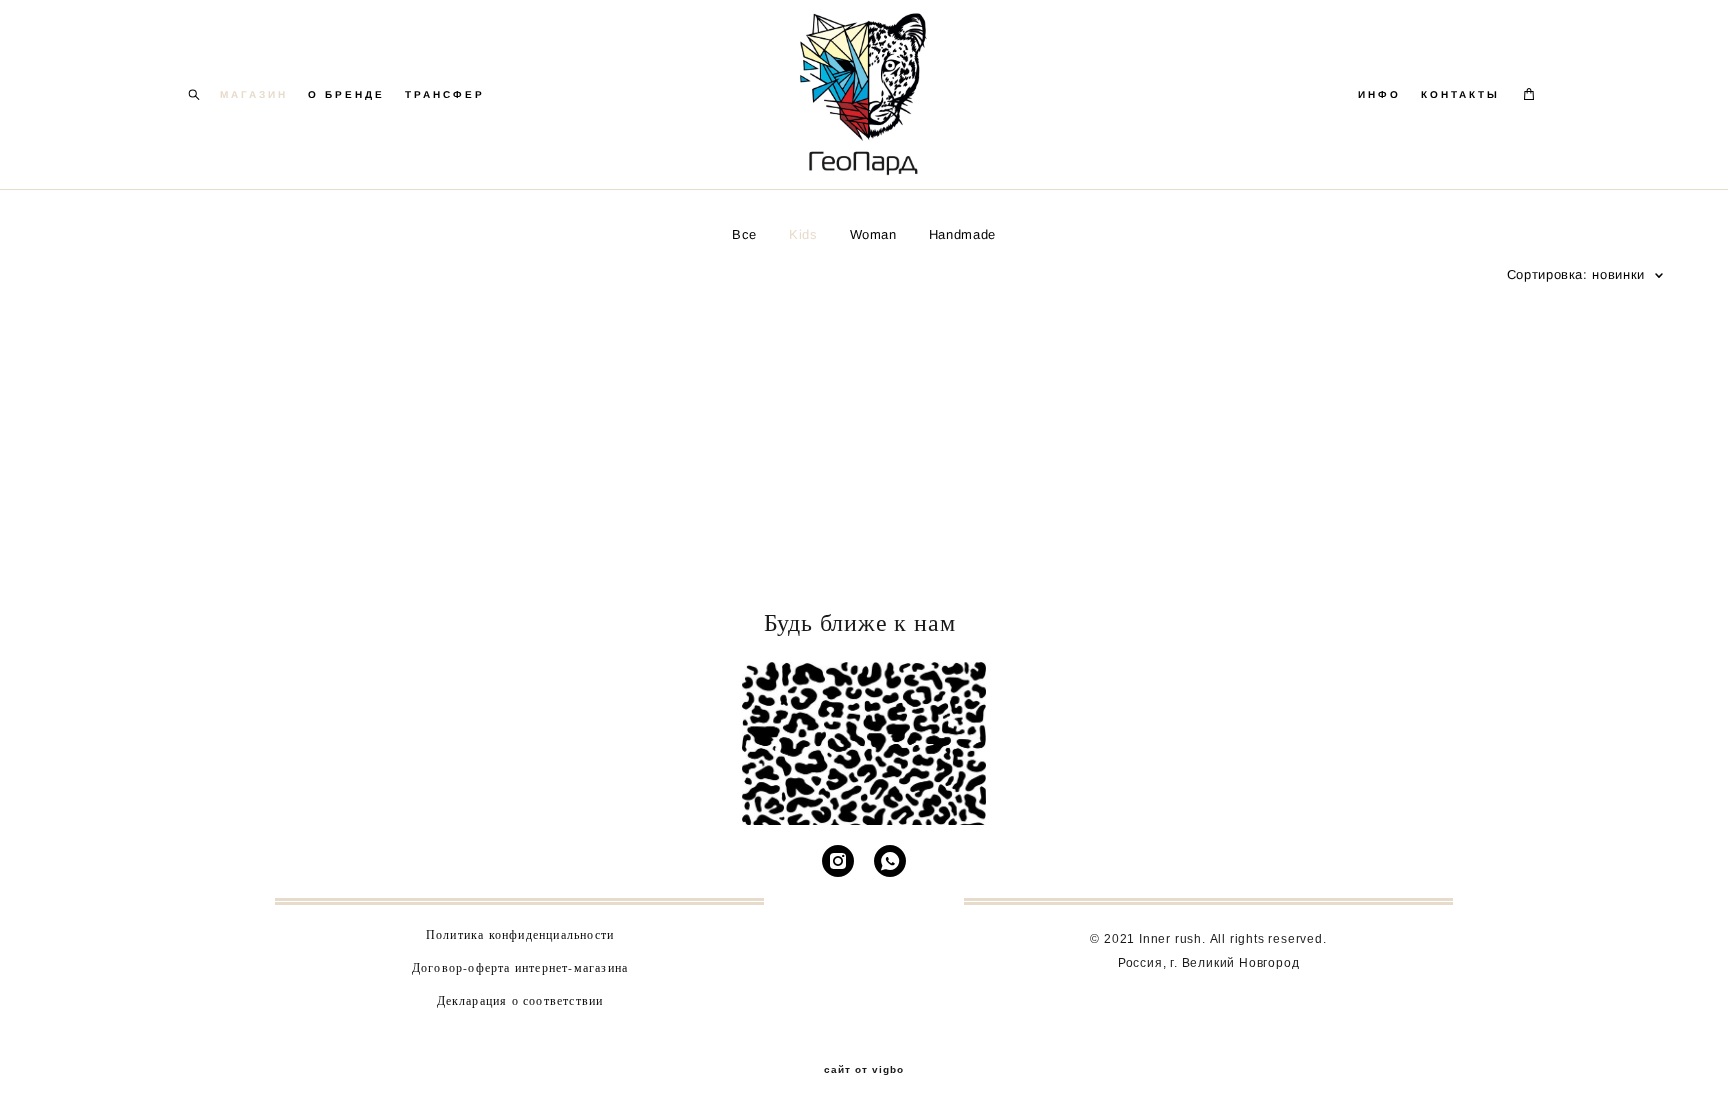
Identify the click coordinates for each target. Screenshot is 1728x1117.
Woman (873, 234)
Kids (803, 234)
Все (744, 234)
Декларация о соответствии (520, 1000)
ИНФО (1379, 94)
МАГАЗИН (254, 94)
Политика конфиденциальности (520, 934)
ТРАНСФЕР (445, 94)
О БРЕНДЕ (346, 94)
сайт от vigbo (864, 1070)
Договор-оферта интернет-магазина (520, 967)
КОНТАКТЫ (1460, 94)
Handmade (962, 234)
